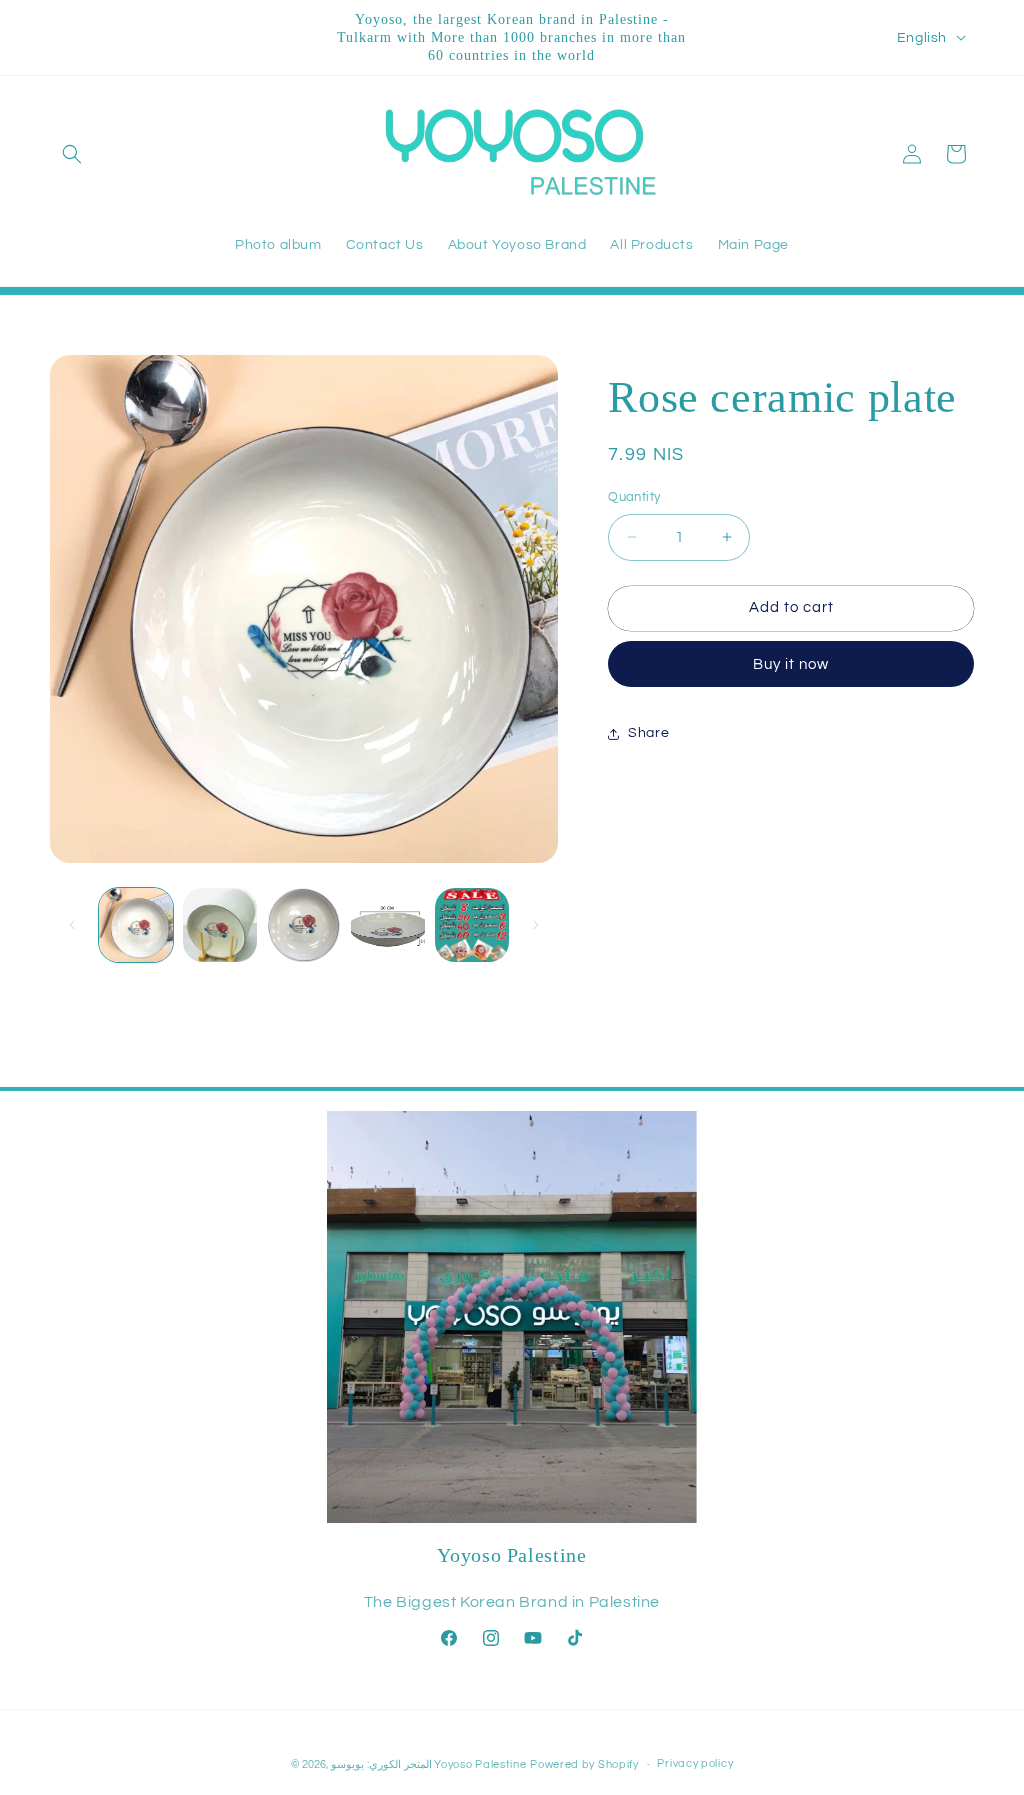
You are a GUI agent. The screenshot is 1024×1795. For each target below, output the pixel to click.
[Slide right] (536, 925)
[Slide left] (72, 925)
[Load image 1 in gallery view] (136, 925)
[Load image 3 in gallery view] (304, 925)
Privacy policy (695, 1763)
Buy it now (791, 664)
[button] (72, 154)
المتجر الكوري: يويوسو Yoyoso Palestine (428, 1764)
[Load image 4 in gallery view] (388, 925)
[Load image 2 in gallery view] (220, 925)
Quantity (634, 497)
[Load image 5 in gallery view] (472, 925)
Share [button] (648, 733)
